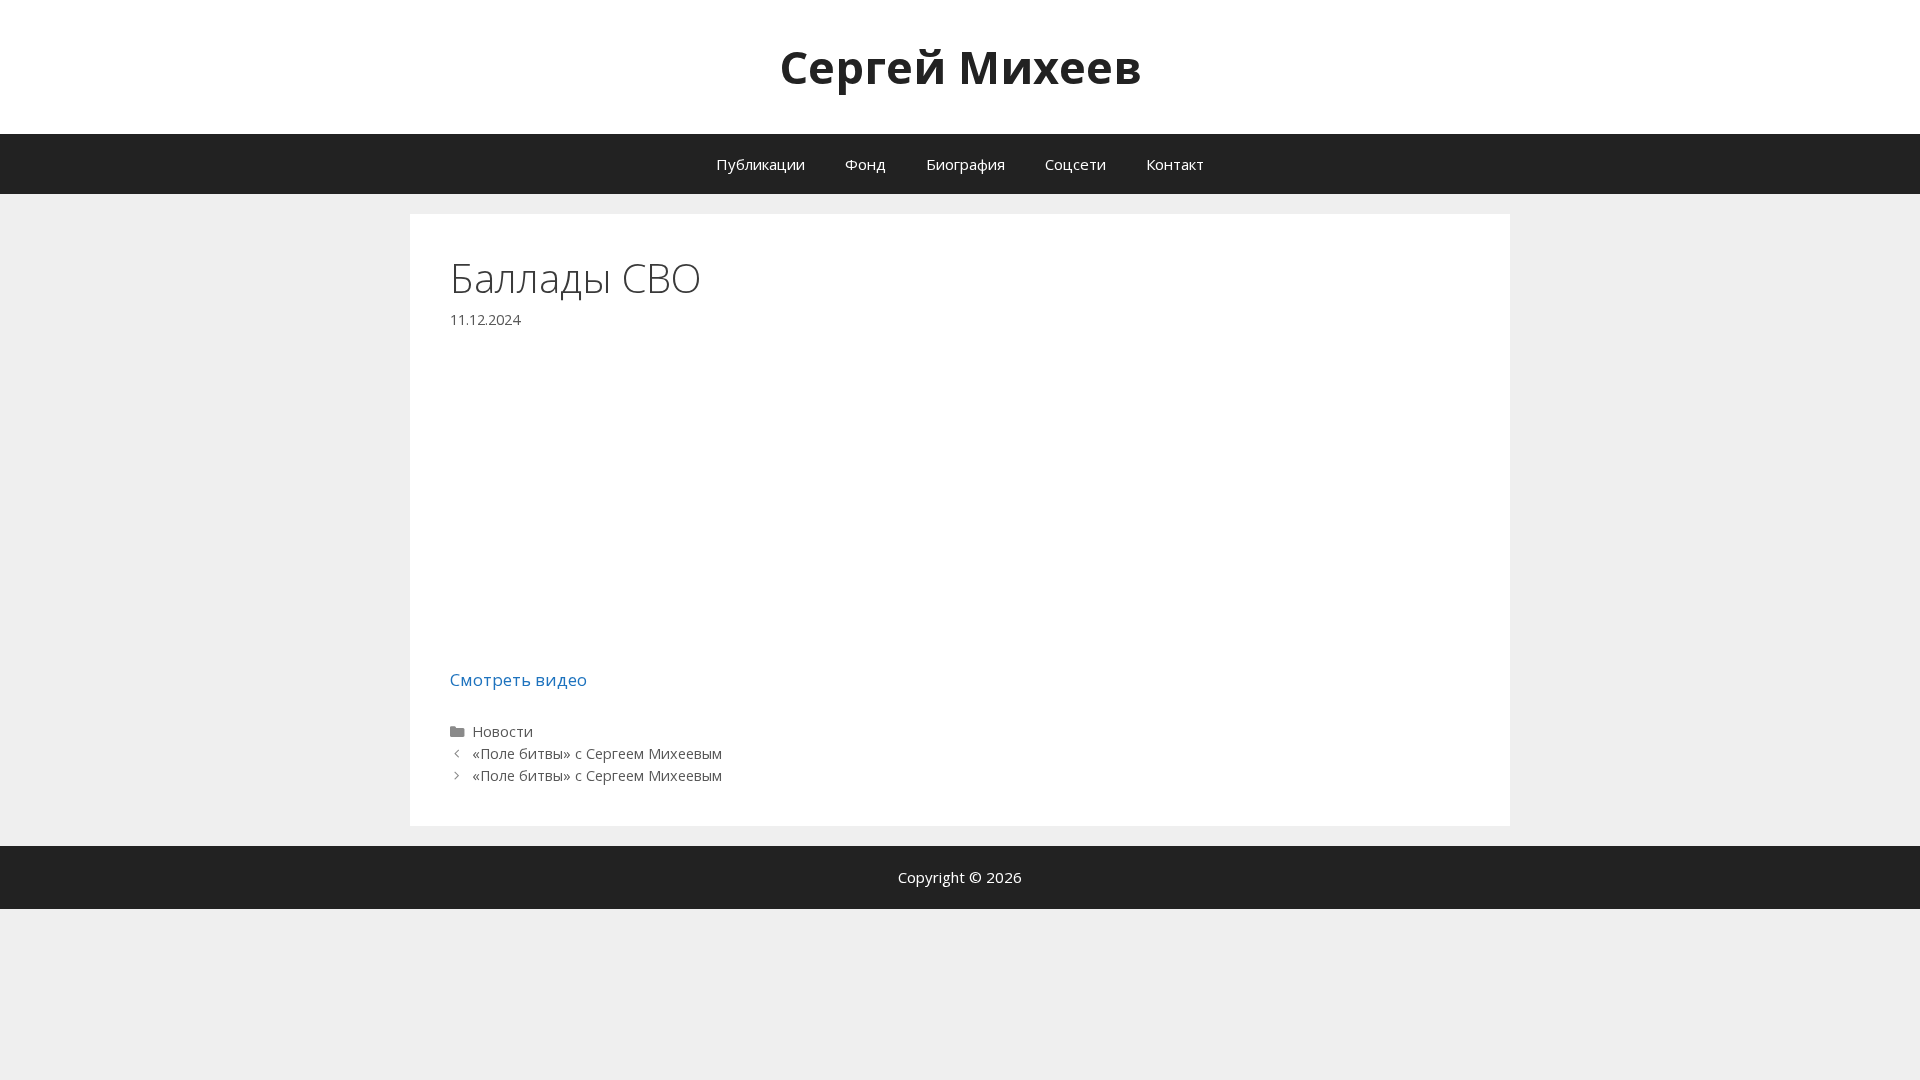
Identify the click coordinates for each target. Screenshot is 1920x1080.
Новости (502, 731)
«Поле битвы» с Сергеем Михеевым (597, 753)
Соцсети (1075, 164)
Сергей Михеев (960, 66)
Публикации (760, 164)
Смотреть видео (518, 679)
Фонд (865, 164)
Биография (965, 164)
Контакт (1175, 164)
